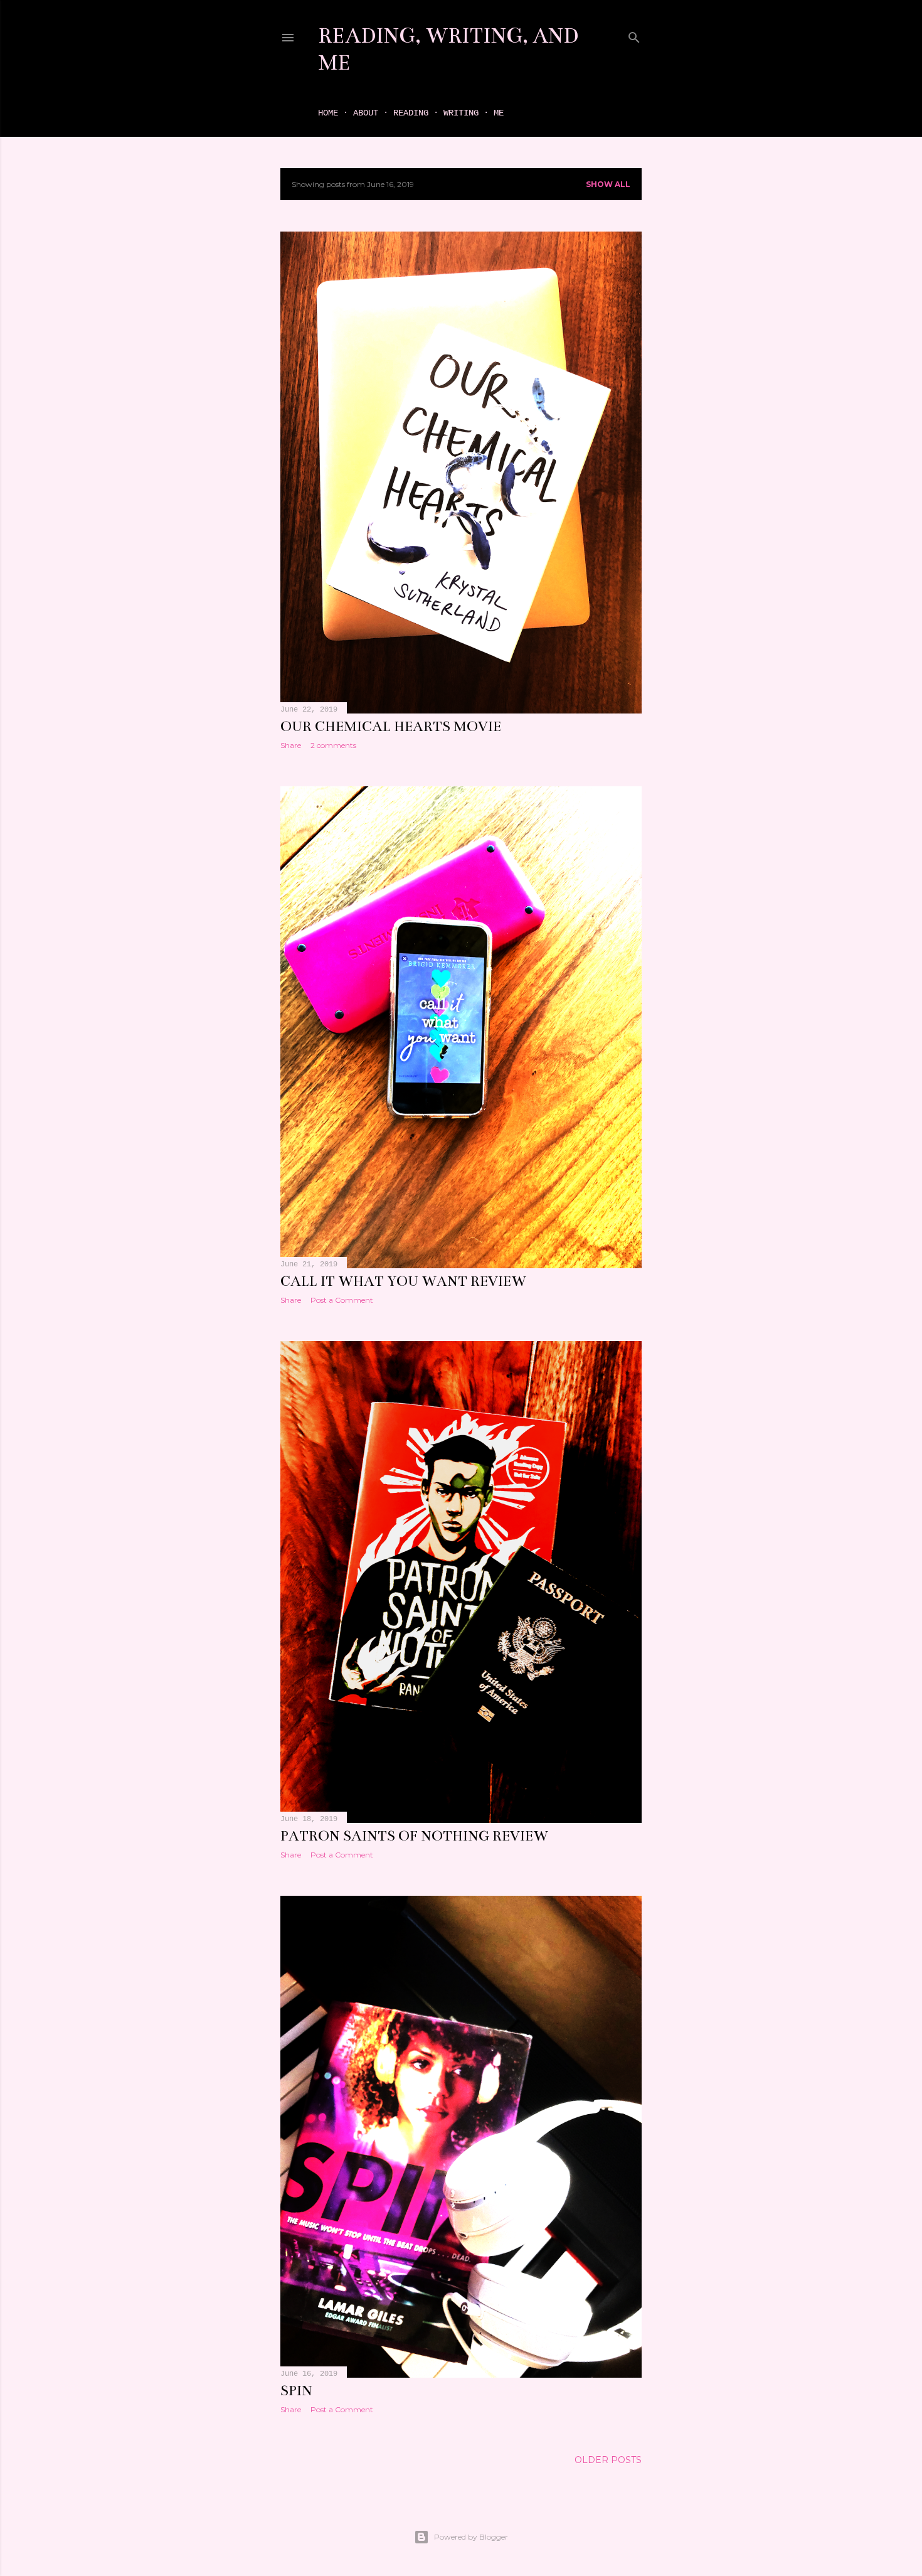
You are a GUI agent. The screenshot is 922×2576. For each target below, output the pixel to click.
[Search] (634, 35)
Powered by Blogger (471, 2537)
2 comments (333, 745)
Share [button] (291, 745)
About (366, 113)
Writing (461, 113)
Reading (411, 113)
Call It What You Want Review (403, 1281)
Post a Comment (342, 1300)
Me (499, 113)
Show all (608, 184)
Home (328, 113)
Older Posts (608, 2460)
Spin (296, 2391)
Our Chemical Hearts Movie (391, 726)
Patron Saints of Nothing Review (414, 1836)
